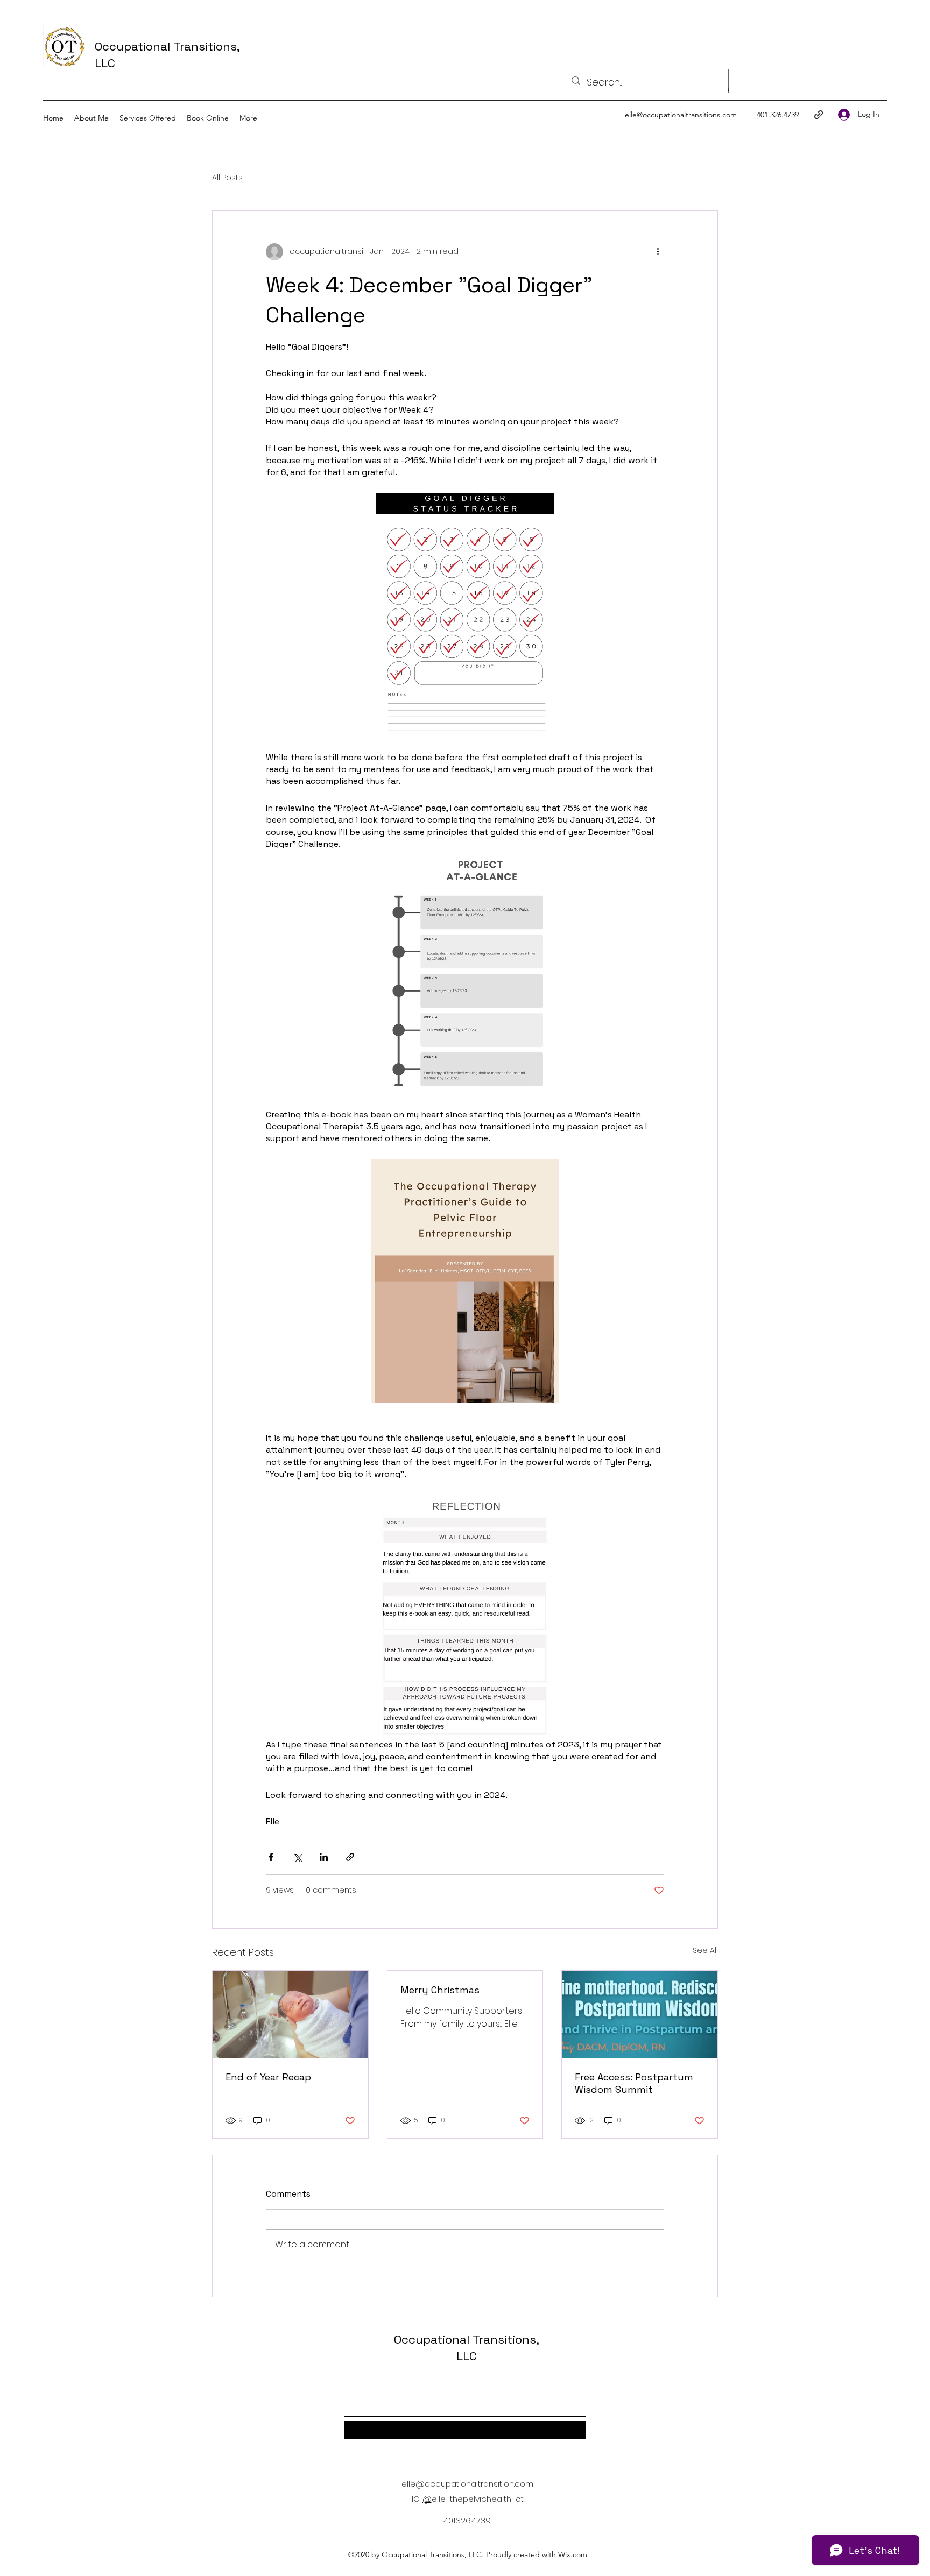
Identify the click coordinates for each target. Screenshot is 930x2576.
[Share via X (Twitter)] (297, 1857)
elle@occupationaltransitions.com (681, 115)
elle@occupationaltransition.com (467, 2484)
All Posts (227, 178)
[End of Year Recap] (290, 2014)
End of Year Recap (268, 2077)
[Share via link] (350, 1857)
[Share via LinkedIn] (324, 1857)
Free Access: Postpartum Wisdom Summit (634, 2083)
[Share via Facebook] (271, 1857)
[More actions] (658, 252)
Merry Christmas (440, 1990)
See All (705, 1950)
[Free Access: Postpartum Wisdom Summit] (640, 2014)
